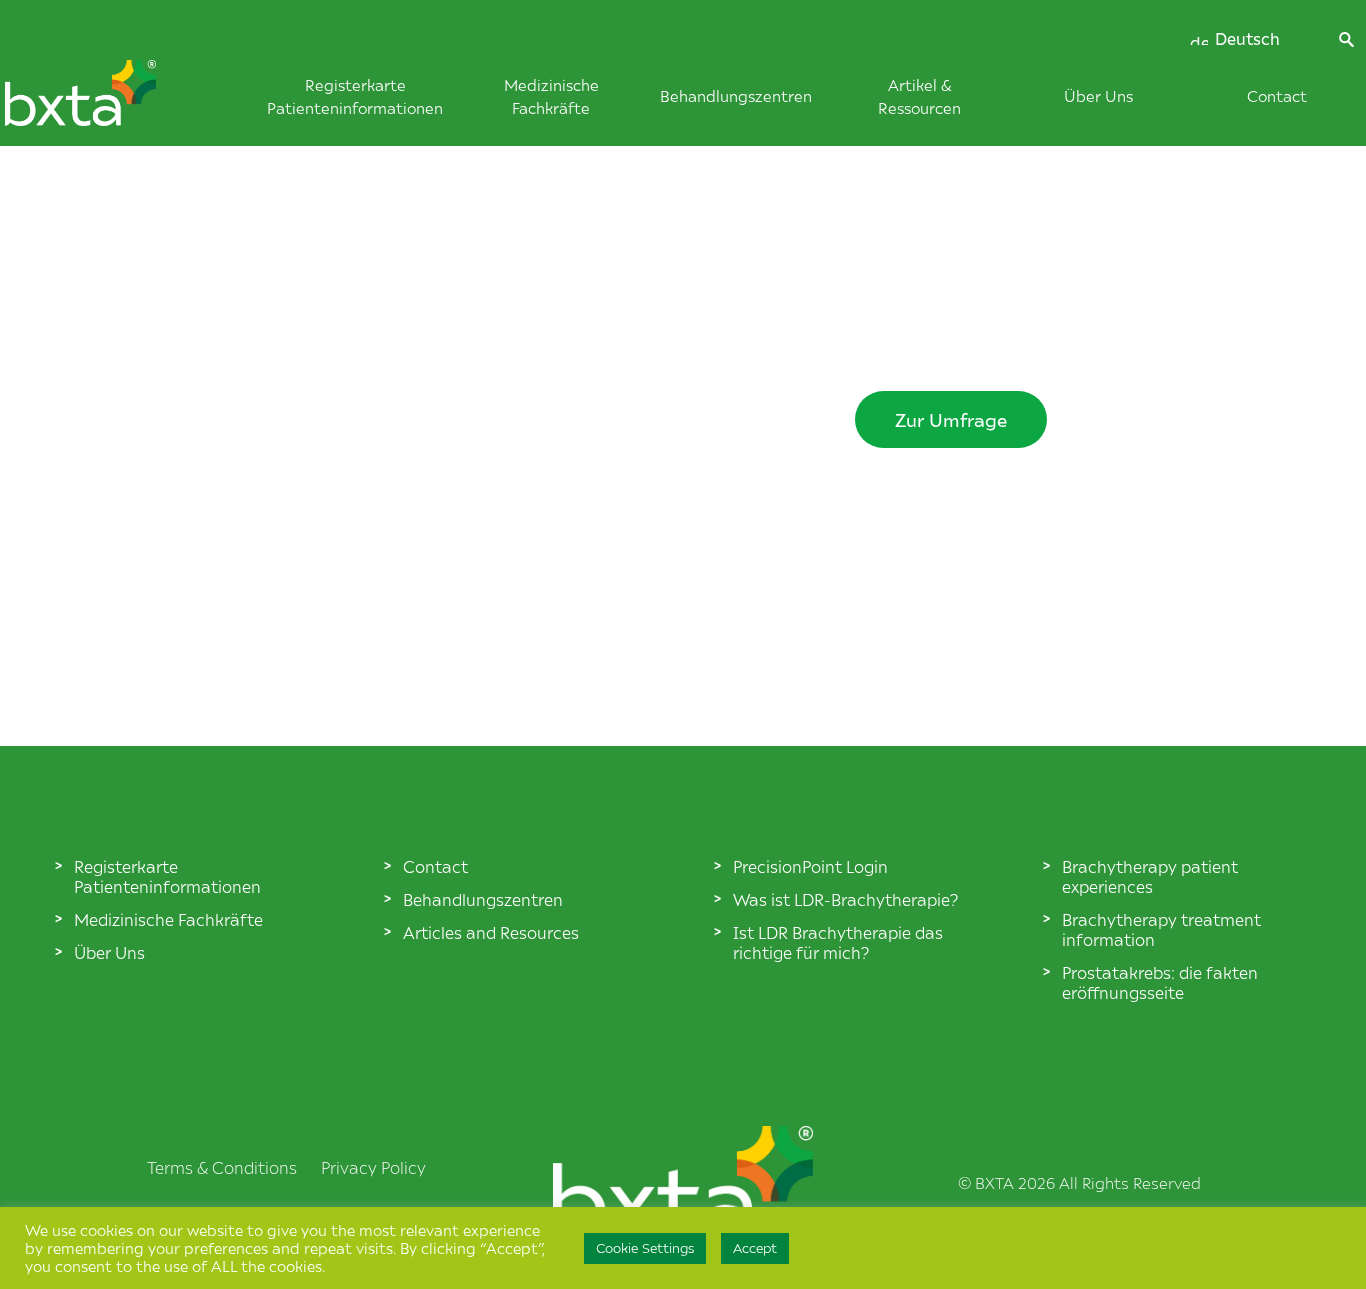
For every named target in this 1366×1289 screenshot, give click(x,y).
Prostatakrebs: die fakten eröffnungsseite (1160, 982)
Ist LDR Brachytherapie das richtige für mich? (838, 942)
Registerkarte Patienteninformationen (167, 876)
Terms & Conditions (222, 1167)
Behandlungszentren (736, 95)
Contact (1277, 95)
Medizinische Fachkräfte (168, 919)
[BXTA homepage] (114, 103)
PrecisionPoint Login (810, 866)
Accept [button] (755, 1248)
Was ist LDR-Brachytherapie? (845, 899)
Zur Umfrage (951, 419)
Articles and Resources (491, 932)
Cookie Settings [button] (645, 1248)
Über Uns (1098, 95)
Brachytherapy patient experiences (1150, 876)
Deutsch (1245, 39)
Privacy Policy (373, 1167)
